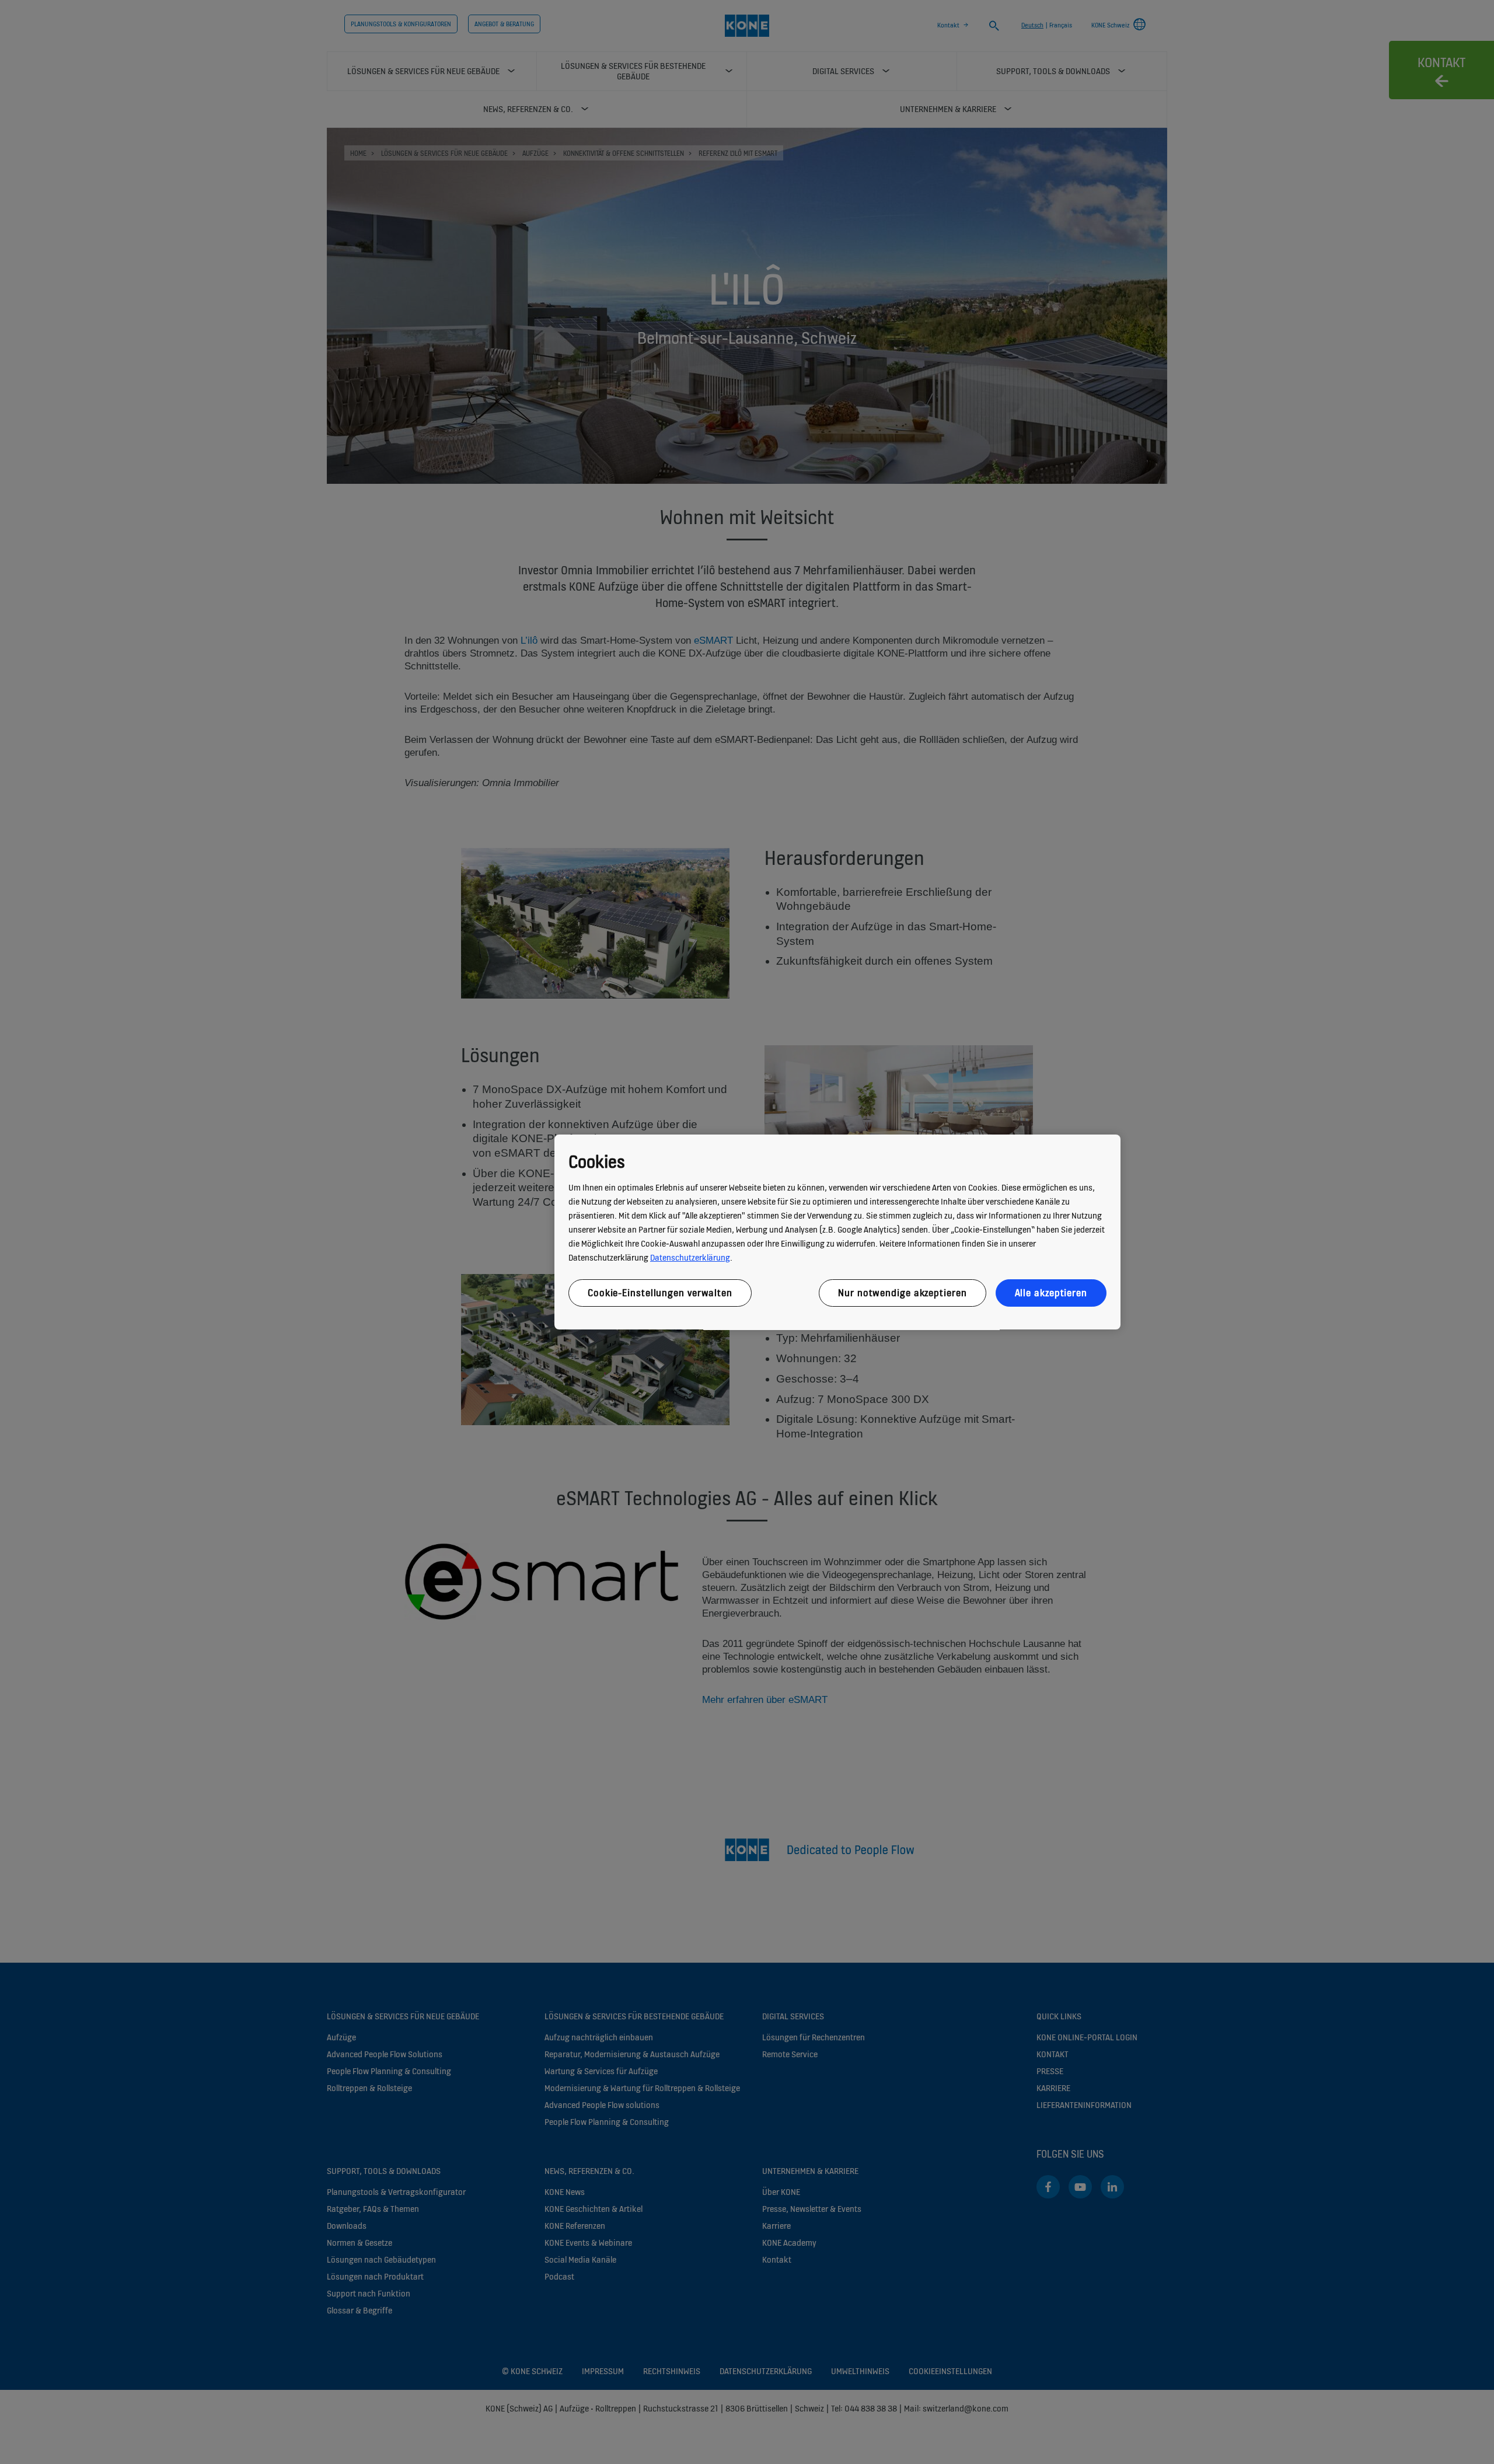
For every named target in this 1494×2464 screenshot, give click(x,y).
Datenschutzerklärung (690, 1257)
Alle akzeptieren (1051, 1293)
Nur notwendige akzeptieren (902, 1293)
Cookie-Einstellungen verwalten (660, 1293)
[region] (837, 1232)
